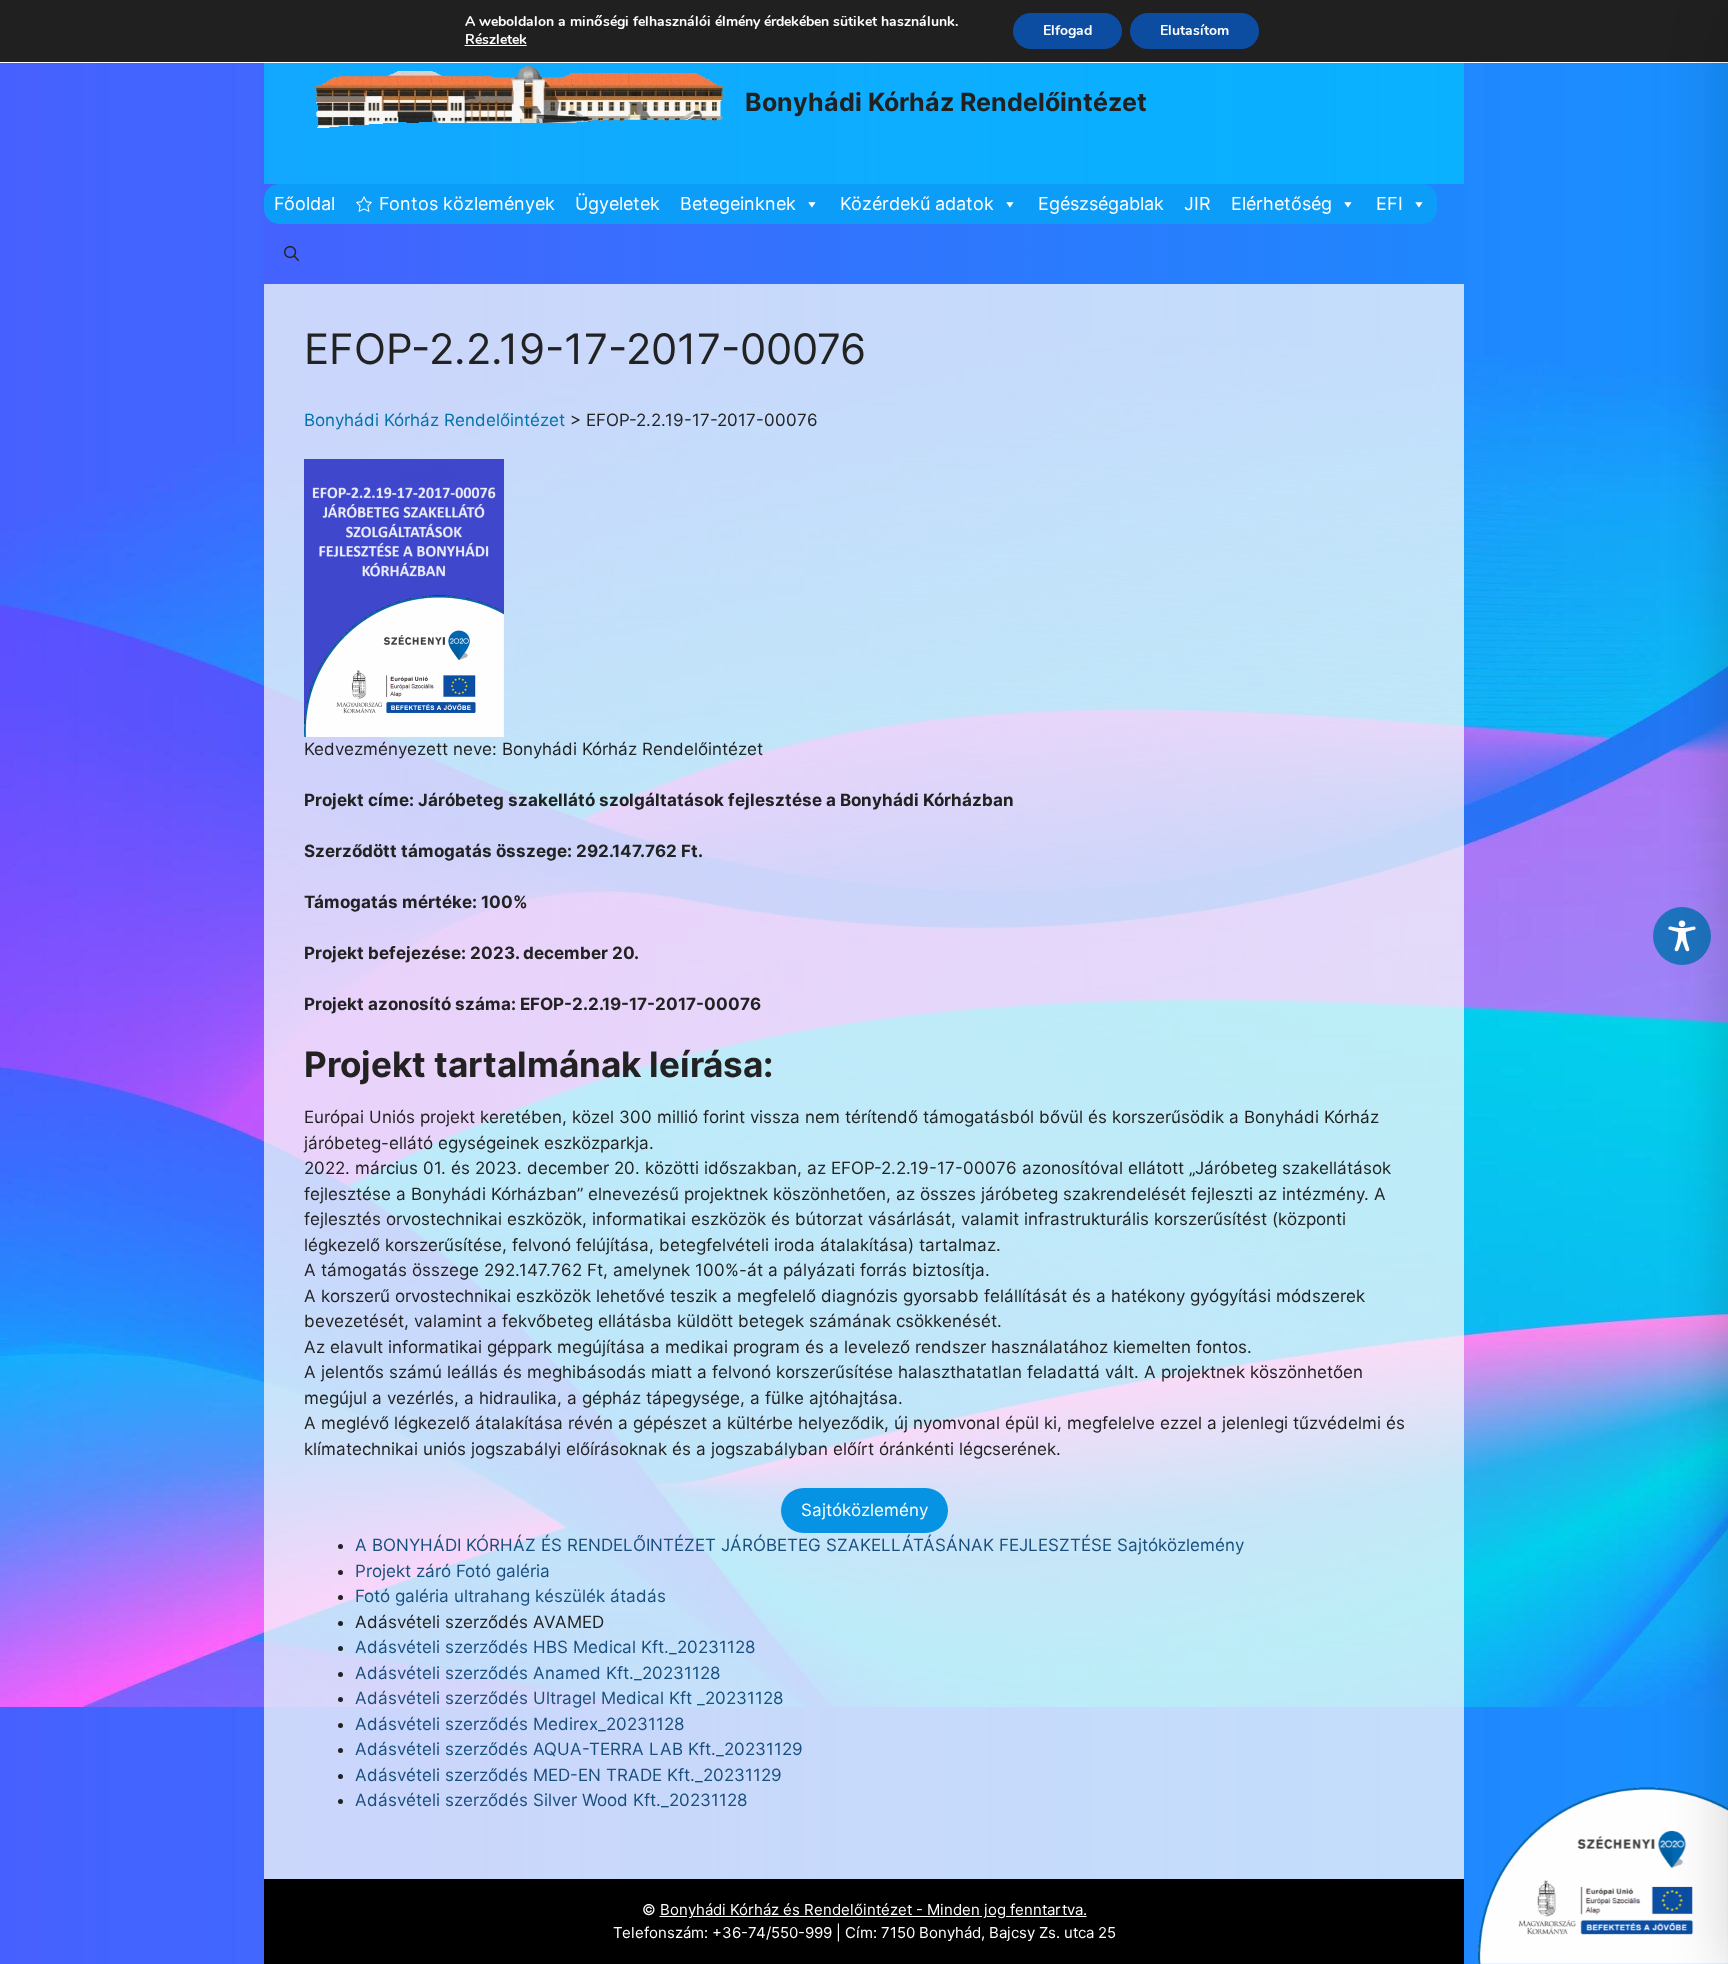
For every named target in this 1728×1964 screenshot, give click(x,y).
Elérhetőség (1281, 203)
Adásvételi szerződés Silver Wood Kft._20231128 (551, 1800)
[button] (291, 254)
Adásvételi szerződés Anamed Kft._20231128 (537, 1673)
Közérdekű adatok (917, 203)
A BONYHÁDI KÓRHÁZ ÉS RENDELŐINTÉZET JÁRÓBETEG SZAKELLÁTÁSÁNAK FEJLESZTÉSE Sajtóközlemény (799, 1545)
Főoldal (304, 203)
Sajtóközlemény (864, 1510)
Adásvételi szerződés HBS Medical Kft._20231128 (555, 1647)
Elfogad (1067, 30)
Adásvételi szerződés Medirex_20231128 (519, 1724)
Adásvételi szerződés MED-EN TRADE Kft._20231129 (568, 1775)
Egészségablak (1101, 203)
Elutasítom (1194, 30)
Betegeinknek (738, 203)
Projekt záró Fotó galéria (452, 1571)
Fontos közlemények (467, 203)
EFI (1389, 203)
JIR (1197, 203)
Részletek (496, 40)
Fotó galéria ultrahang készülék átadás (510, 1596)
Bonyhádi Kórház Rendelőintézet (946, 102)
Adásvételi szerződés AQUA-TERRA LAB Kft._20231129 (579, 1749)
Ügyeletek (617, 203)
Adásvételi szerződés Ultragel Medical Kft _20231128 (569, 1698)
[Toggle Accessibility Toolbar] (1682, 936)
